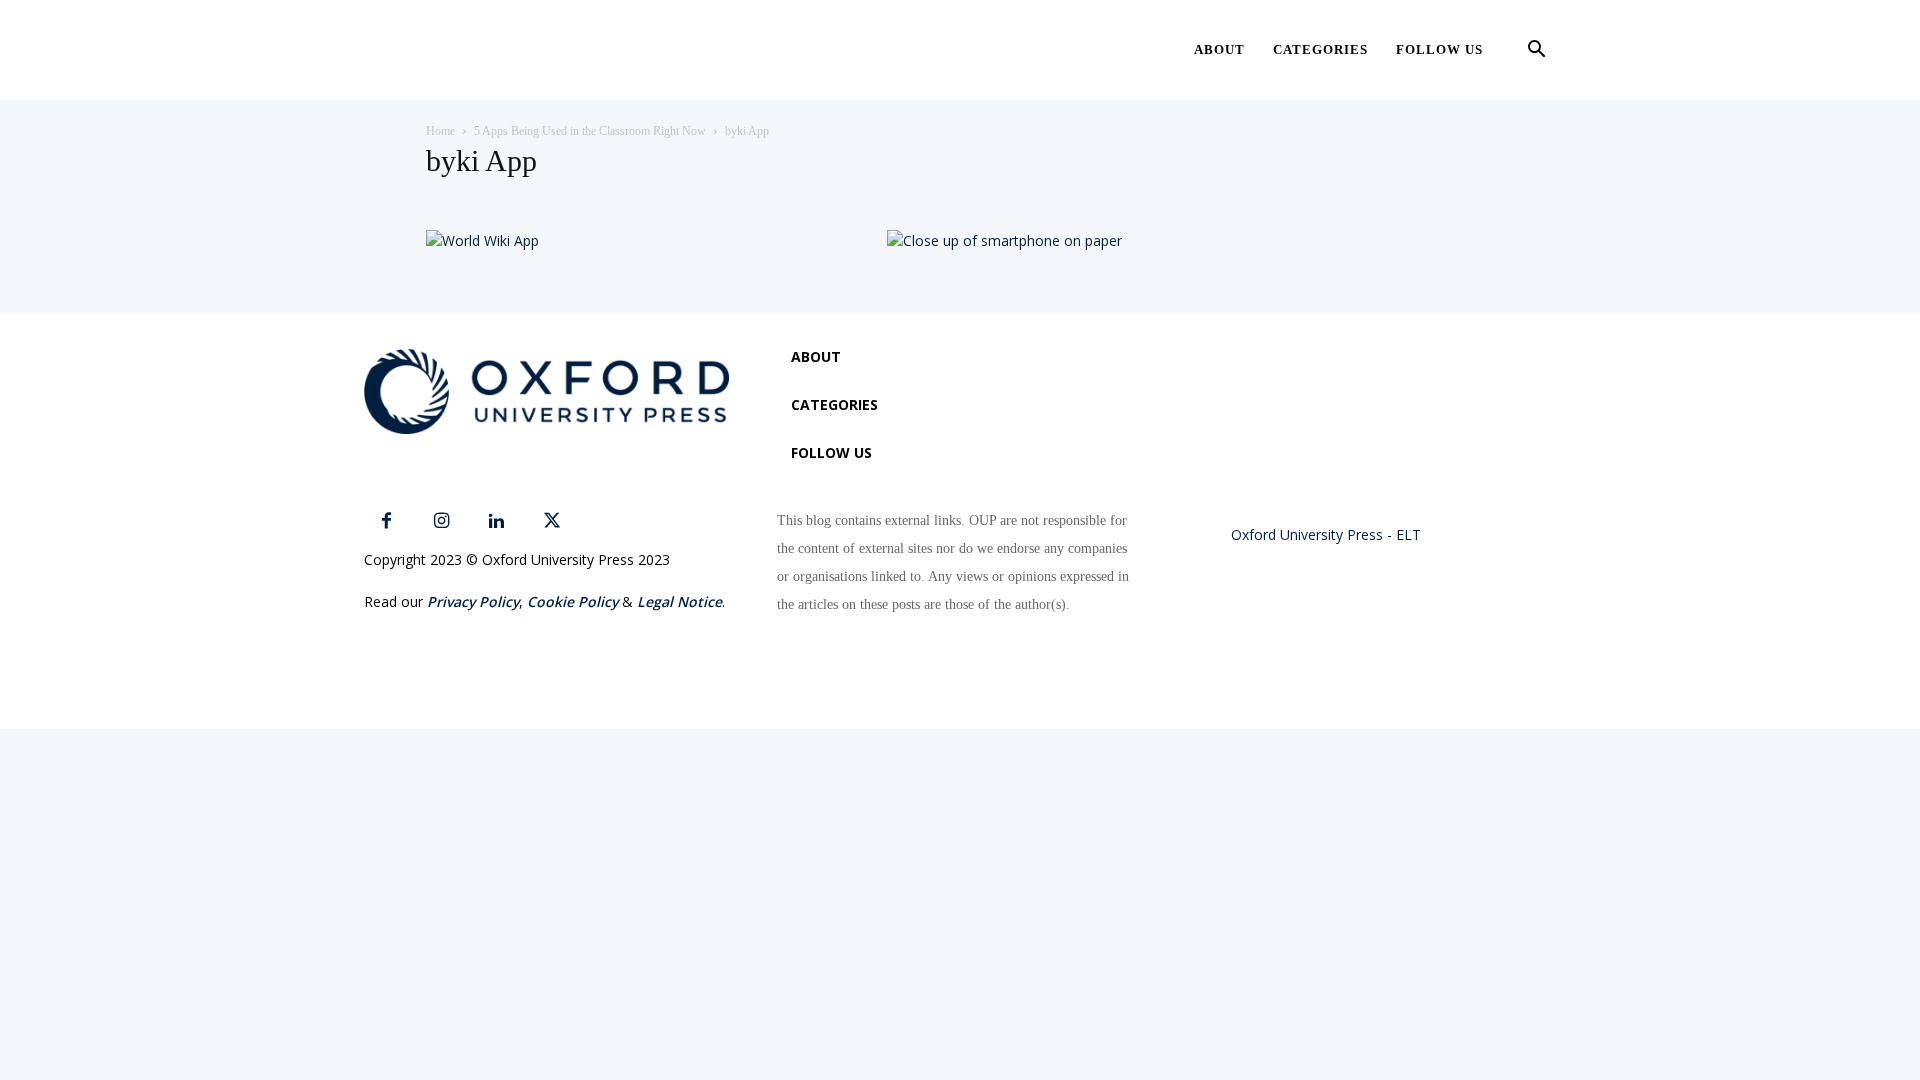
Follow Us (1439, 49)
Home (440, 131)
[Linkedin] (496, 521)
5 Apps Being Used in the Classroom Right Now (590, 131)
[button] (1536, 51)
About (1219, 49)
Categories (1320, 49)
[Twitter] (551, 521)
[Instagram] (441, 521)
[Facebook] (386, 521)
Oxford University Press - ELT (1326, 534)
